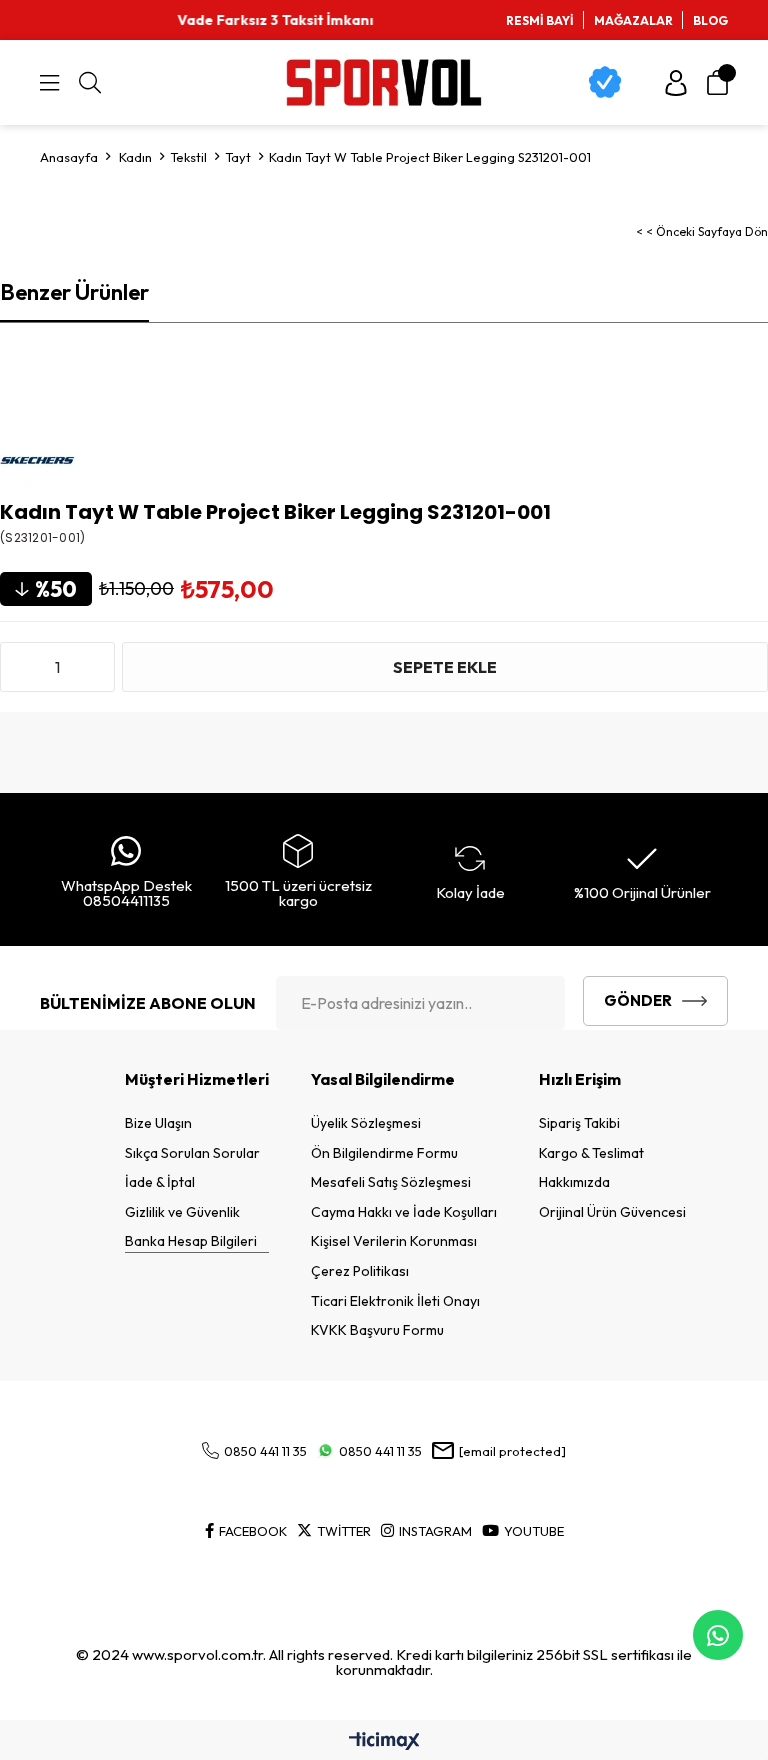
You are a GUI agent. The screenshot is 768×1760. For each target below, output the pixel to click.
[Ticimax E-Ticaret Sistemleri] (384, 1742)
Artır (95, 667)
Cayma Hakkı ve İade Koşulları (404, 1212)
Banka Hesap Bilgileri (191, 1241)
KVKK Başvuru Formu (377, 1330)
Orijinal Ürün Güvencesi (612, 1212)
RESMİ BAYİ (540, 20)
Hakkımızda (574, 1182)
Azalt (20, 667)
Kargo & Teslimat (591, 1153)
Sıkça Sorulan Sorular (192, 1153)
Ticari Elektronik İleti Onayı (395, 1301)
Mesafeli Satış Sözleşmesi (391, 1182)
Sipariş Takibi (579, 1123)
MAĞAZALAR (633, 20)
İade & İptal (160, 1182)
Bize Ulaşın (158, 1123)
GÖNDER (638, 1000)
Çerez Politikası (360, 1271)
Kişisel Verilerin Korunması (394, 1241)
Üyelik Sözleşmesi (366, 1123)
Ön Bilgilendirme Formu (384, 1153)
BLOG (710, 20)
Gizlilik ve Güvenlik (182, 1212)
